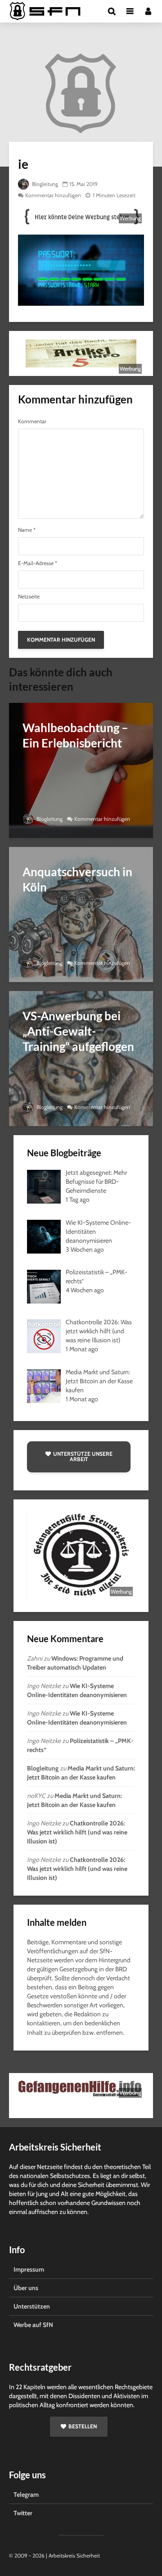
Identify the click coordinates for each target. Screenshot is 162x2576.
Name (27, 530)
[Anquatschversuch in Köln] (81, 914)
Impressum (29, 2269)
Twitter (23, 2513)
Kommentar (32, 421)
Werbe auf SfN (33, 2325)
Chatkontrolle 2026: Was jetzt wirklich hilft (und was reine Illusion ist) (77, 1832)
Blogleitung (44, 184)
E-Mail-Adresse (38, 563)
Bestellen (83, 2426)
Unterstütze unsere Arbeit (83, 1456)
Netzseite (29, 597)
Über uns (26, 2288)
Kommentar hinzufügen (53, 195)
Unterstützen (32, 2306)
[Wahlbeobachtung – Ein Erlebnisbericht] (81, 770)
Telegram (26, 2495)
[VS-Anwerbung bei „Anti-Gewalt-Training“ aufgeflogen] (81, 1058)
